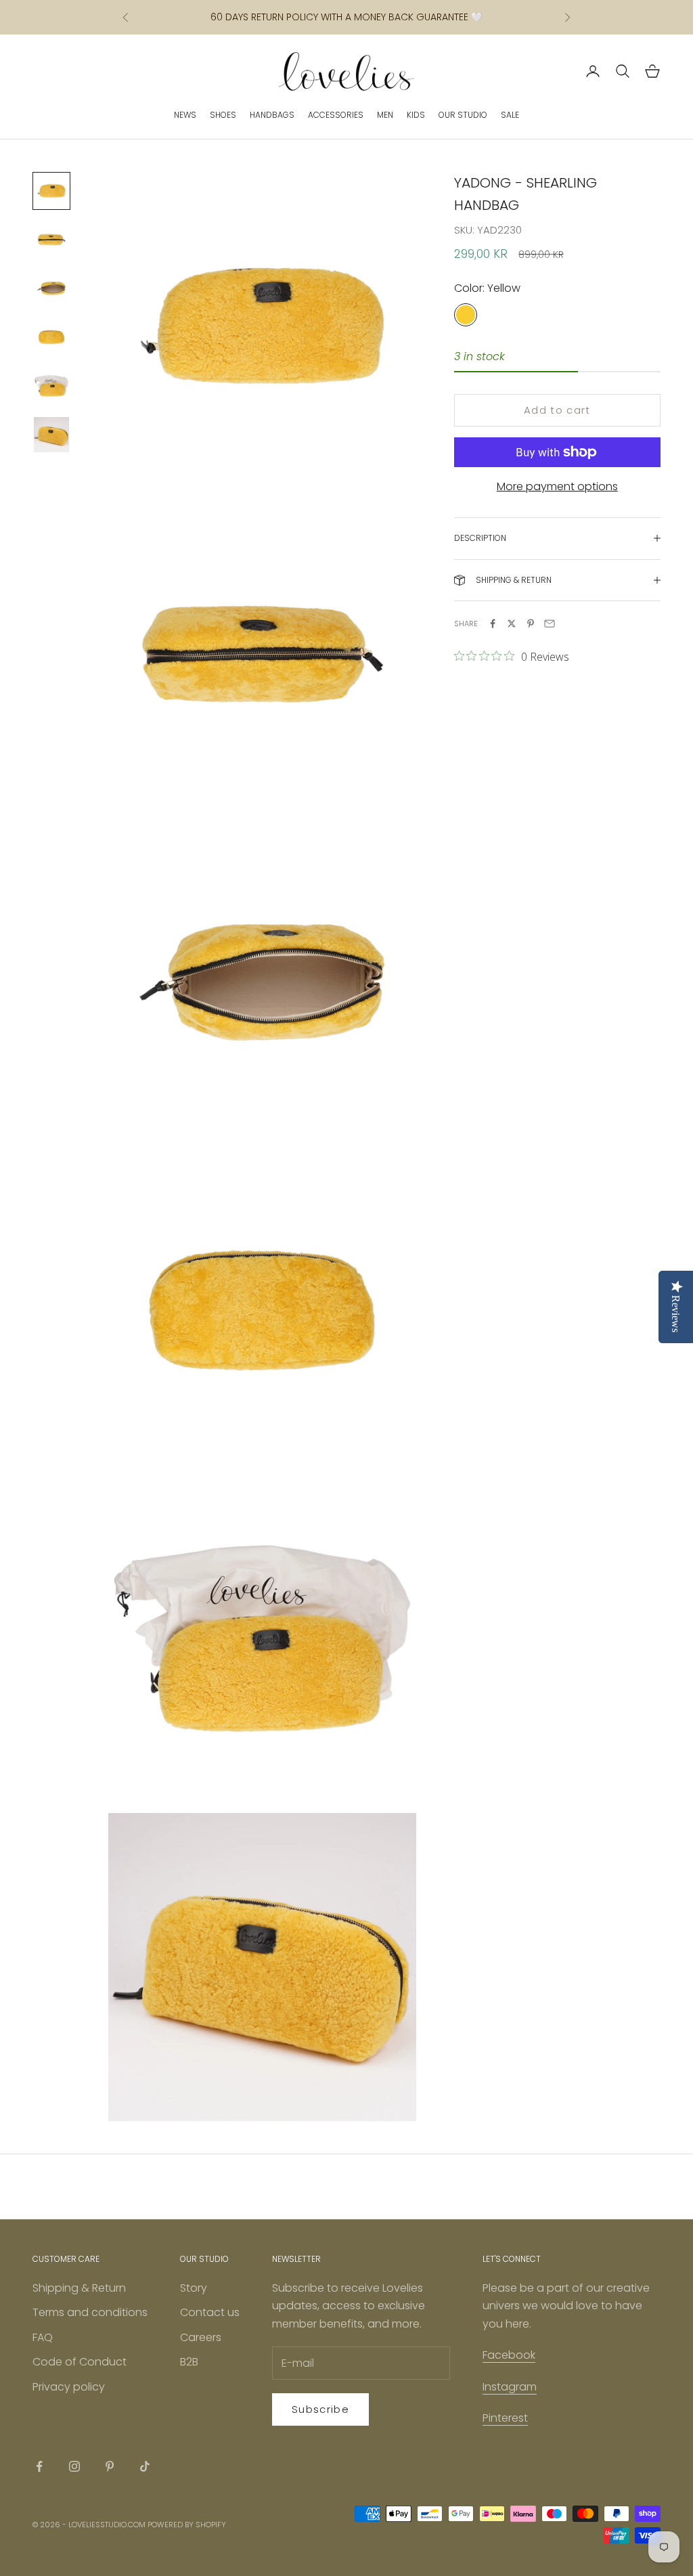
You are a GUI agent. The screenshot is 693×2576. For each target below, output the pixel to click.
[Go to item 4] (51, 337)
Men (385, 115)
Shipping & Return (79, 2288)
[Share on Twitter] (512, 624)
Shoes (223, 115)
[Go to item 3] (51, 288)
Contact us (210, 2312)
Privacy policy (69, 2387)
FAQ (43, 2337)
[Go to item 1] (51, 191)
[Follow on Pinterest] (110, 2466)
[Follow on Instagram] (74, 2466)
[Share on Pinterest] (531, 624)
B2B (189, 2362)
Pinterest (505, 2418)
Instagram (510, 2387)
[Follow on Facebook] (39, 2466)
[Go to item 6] (51, 435)
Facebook (509, 2355)
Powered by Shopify (187, 2525)
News (185, 115)
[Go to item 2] (51, 240)
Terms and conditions (90, 2312)
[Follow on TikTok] (145, 2466)
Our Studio (463, 115)
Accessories (336, 115)
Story (194, 2288)
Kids (416, 115)
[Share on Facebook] (493, 624)
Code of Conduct (80, 2362)
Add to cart (557, 410)
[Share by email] (550, 624)
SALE (510, 115)
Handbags (272, 115)
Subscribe (320, 2409)
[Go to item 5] (51, 386)
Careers (201, 2337)
